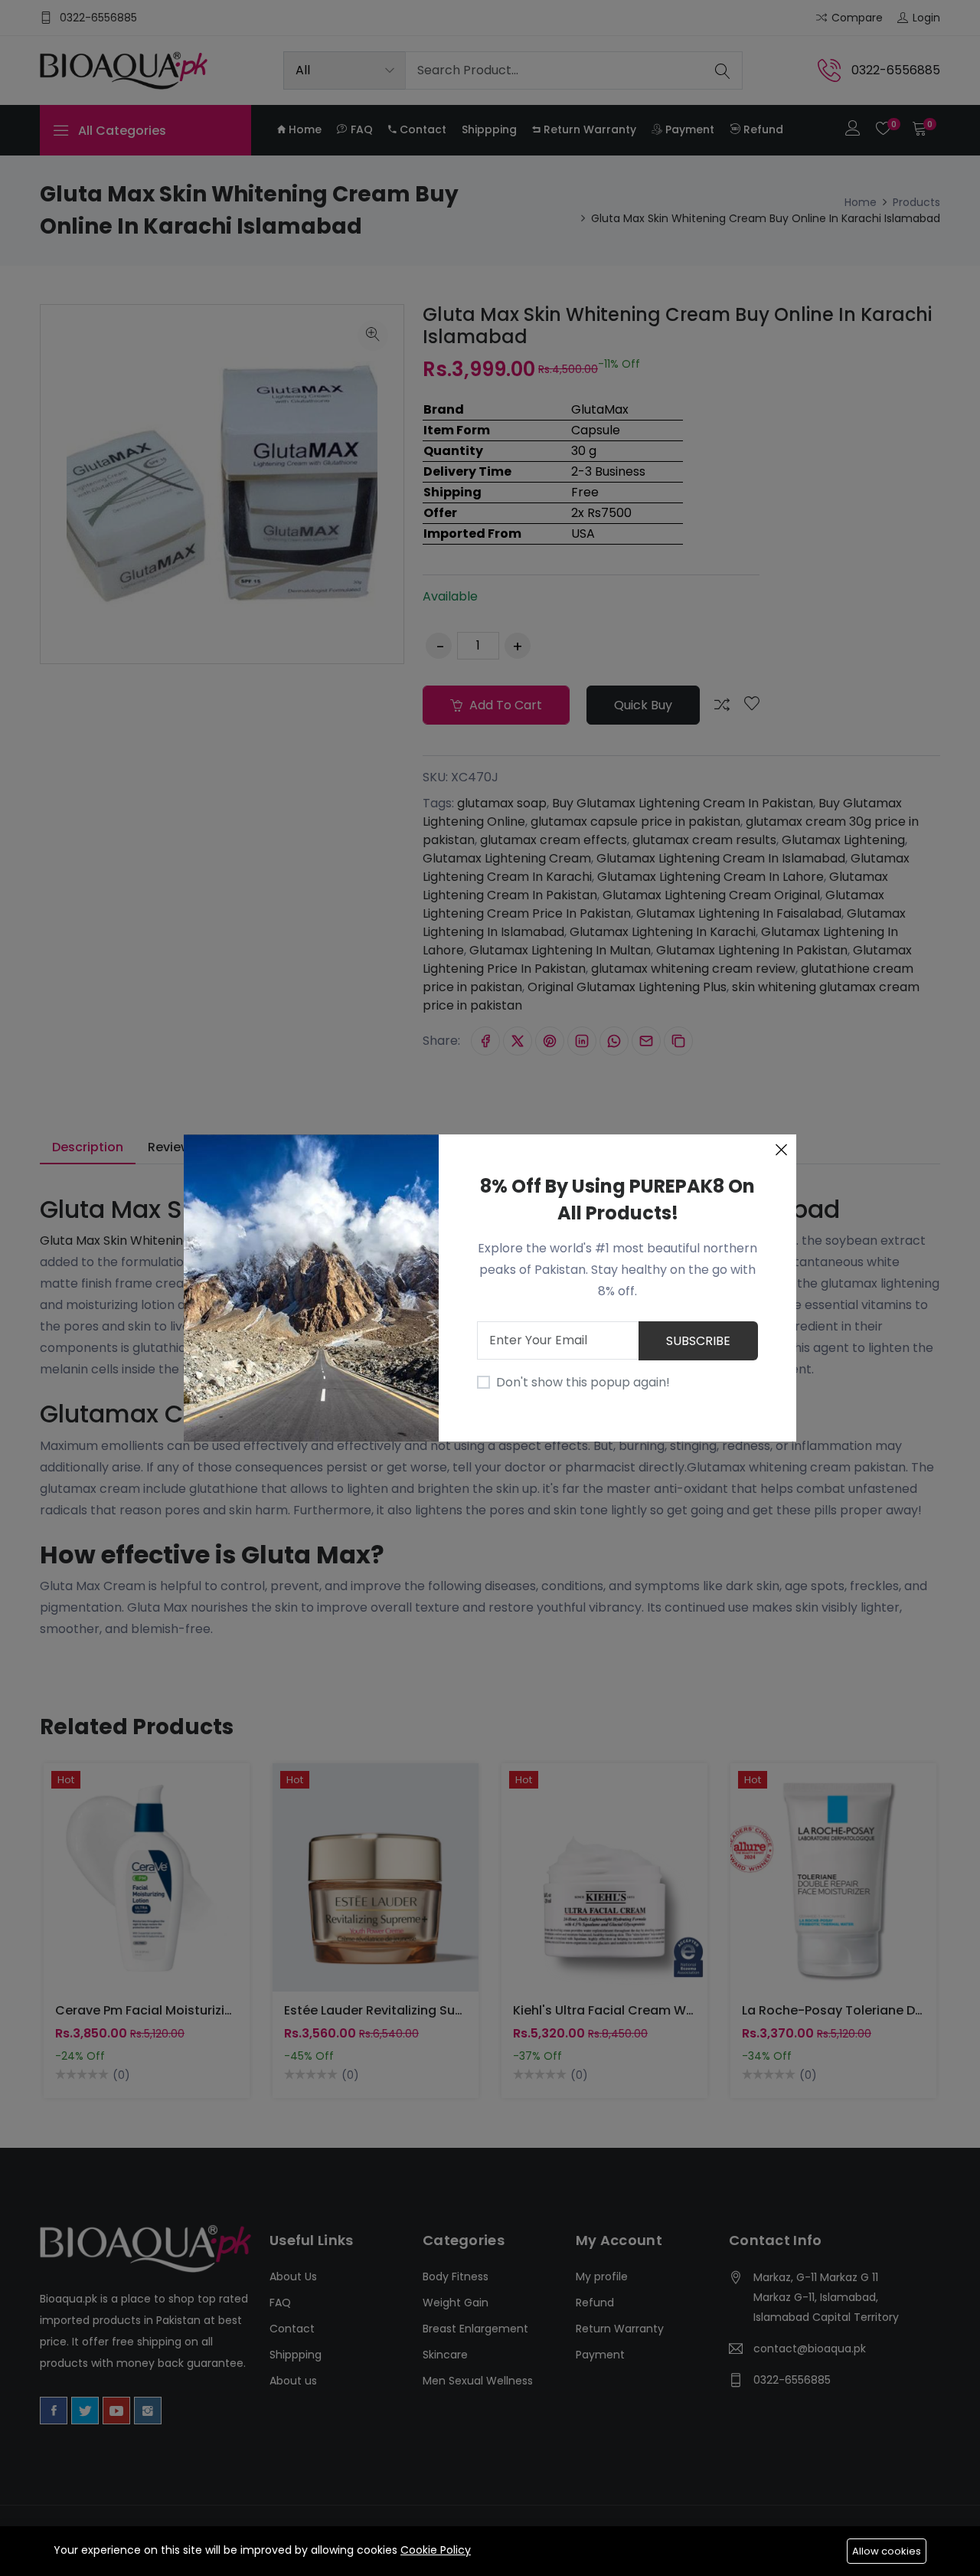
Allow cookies (887, 2551)
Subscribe (698, 1341)
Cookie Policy (436, 2550)
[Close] (781, 1150)
